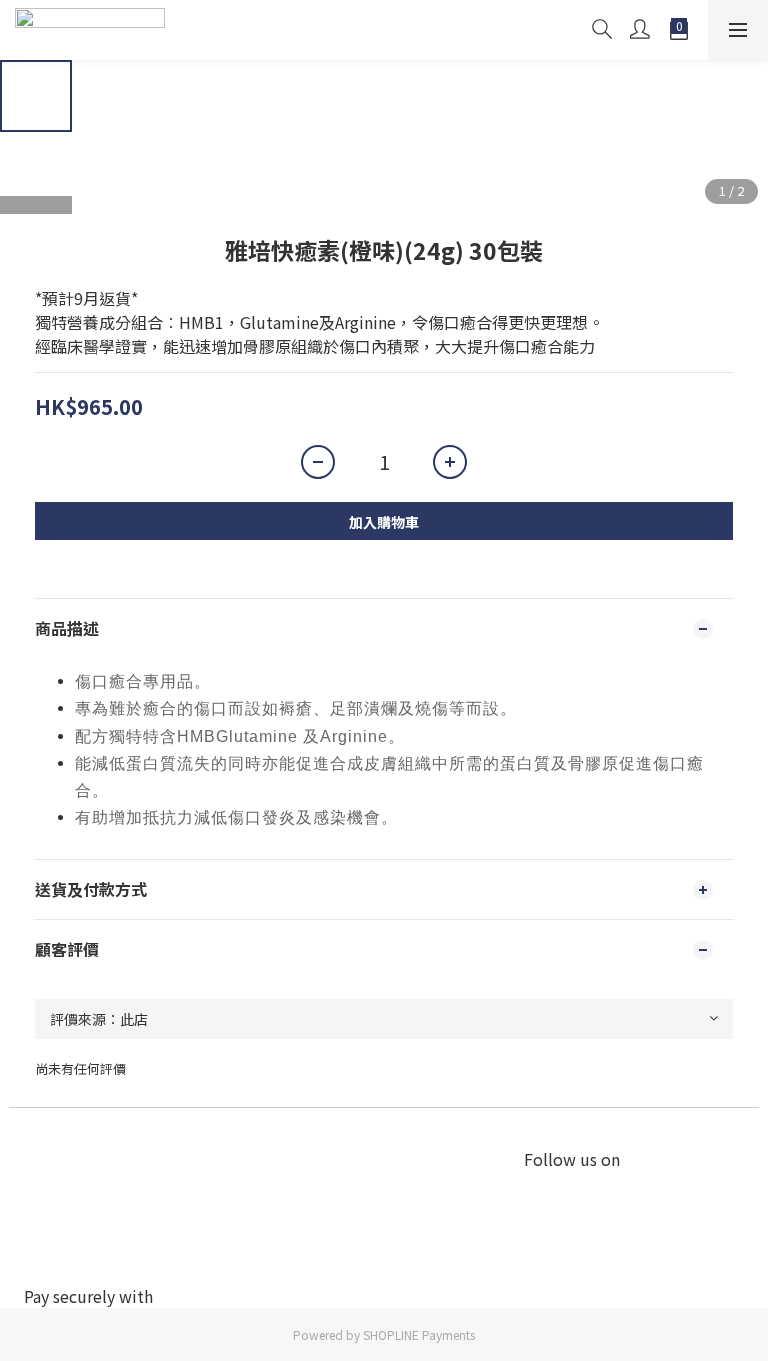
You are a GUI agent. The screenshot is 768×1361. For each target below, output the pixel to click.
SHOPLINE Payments (419, 1334)
